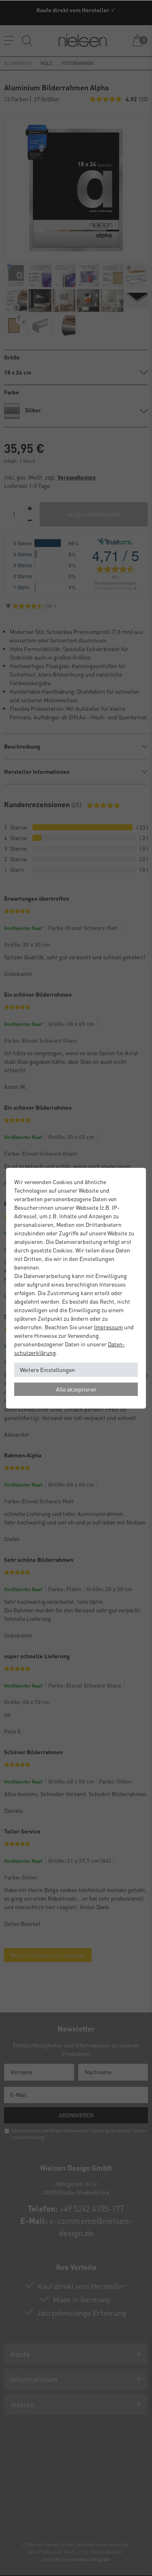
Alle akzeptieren (76, 1389)
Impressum (108, 1327)
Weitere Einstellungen (47, 1370)
